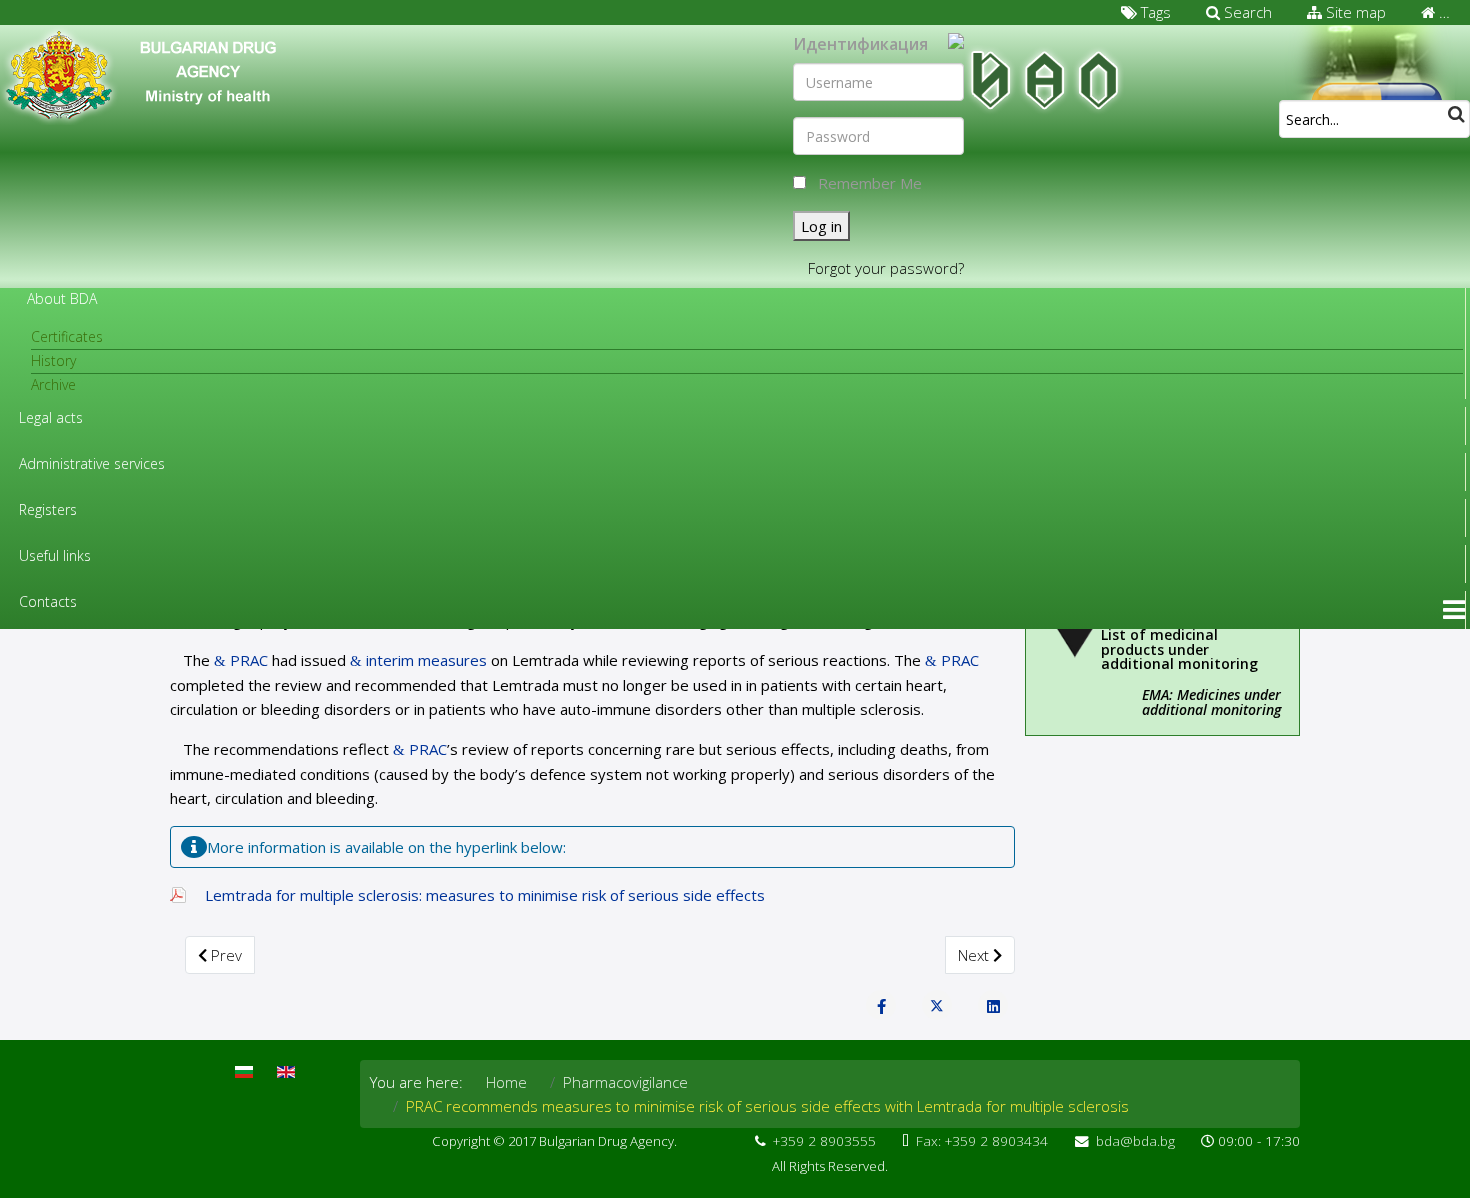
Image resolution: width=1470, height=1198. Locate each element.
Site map (1354, 12)
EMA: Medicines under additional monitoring (1211, 702)
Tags (1154, 12)
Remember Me (870, 183)
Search (1246, 12)
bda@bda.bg (1135, 1141)
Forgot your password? (886, 268)
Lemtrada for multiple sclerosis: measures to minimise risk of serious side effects (485, 895)
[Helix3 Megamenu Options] (1454, 610)
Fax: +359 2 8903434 (982, 1141)
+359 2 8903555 (824, 1141)
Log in (821, 226)
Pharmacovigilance (625, 1082)
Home (506, 1082)
